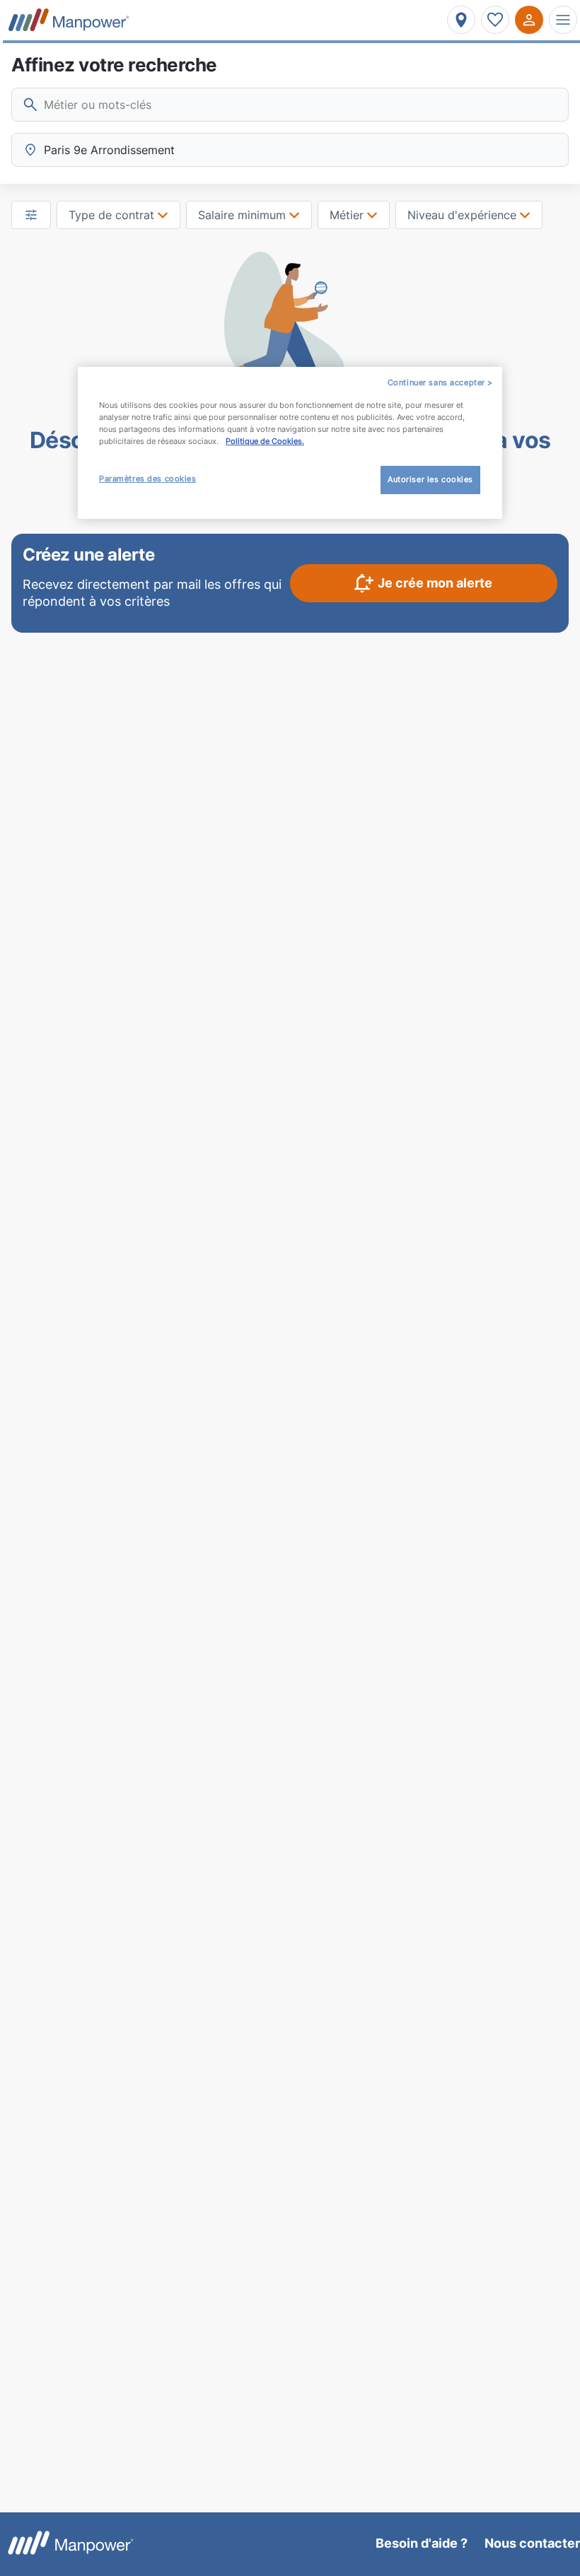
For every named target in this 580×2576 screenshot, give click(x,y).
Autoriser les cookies (430, 479)
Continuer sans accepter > (440, 382)
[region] (290, 443)
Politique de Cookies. (265, 441)
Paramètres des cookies (148, 479)
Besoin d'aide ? (422, 2543)
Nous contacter (532, 2543)
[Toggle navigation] (563, 20)
